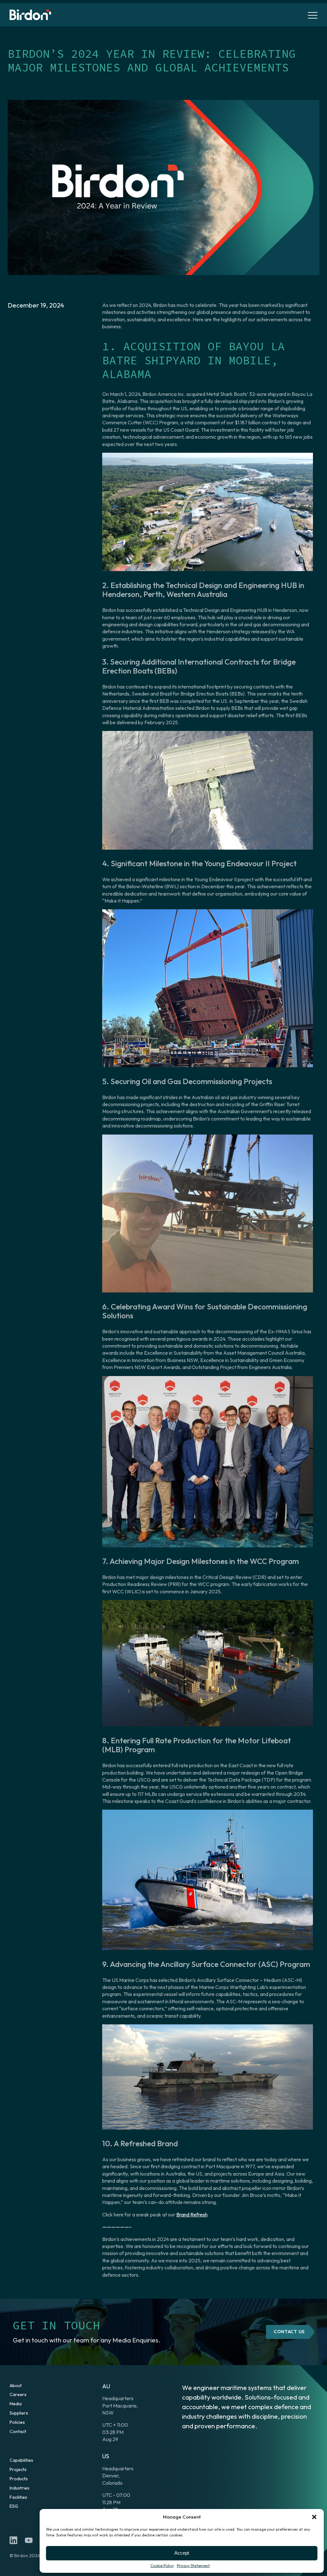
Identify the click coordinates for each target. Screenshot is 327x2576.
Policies (17, 2422)
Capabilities (21, 2460)
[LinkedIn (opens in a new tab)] (13, 2540)
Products (19, 2479)
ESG (14, 2506)
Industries (19, 2488)
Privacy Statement (193, 2566)
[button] (314, 2517)
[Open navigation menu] (313, 15)
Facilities (18, 2497)
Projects (18, 2469)
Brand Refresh (192, 2215)
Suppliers (19, 2413)
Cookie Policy (162, 2566)
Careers (18, 2394)
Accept (182, 2553)
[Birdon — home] (30, 15)
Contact (18, 2431)
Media (16, 2404)
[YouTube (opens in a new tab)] (29, 2540)
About (16, 2386)
